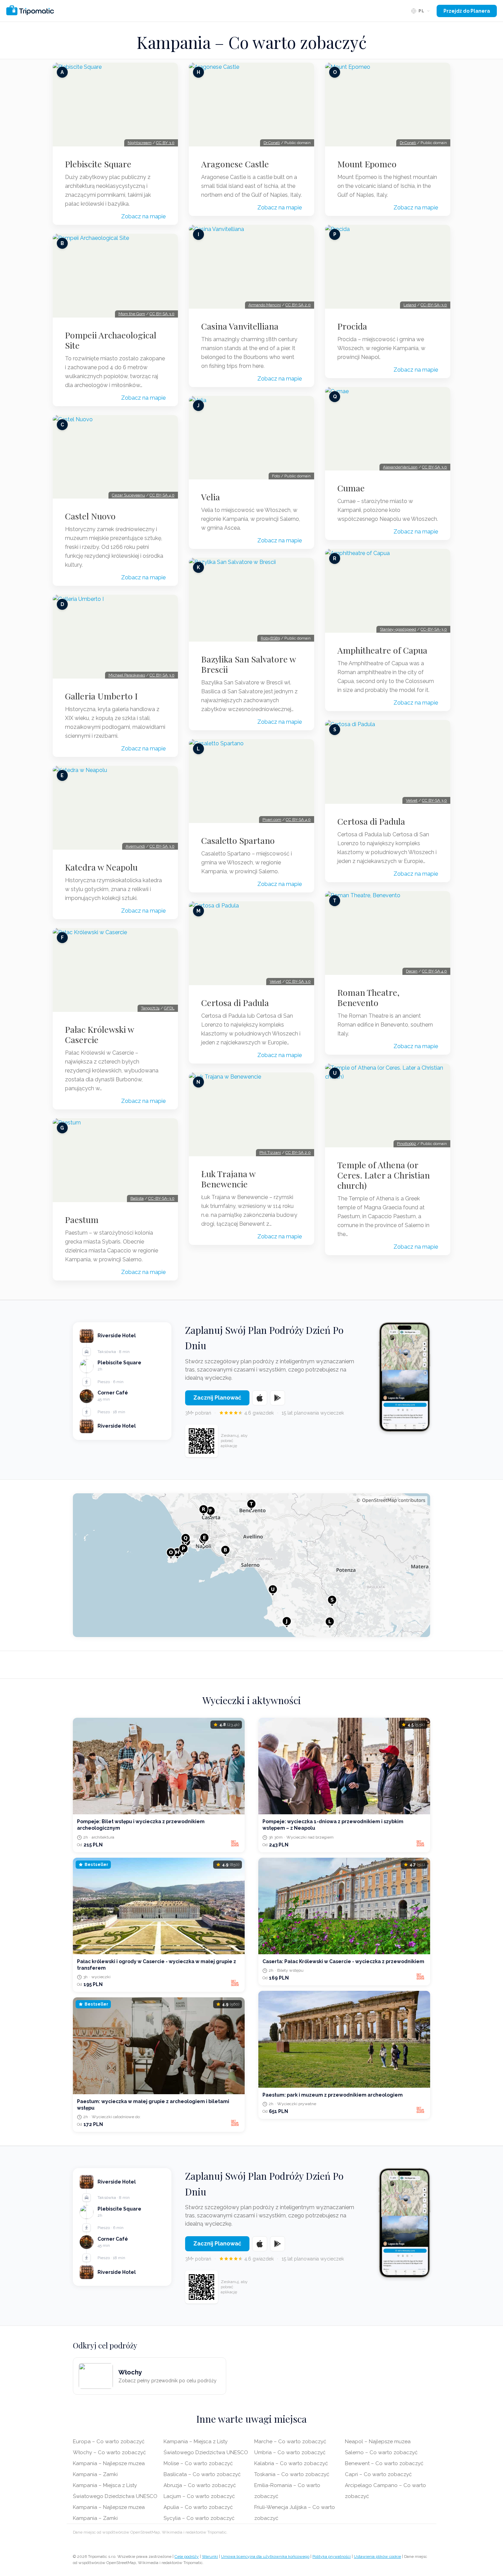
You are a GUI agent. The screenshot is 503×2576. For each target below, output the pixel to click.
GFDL (169, 1008)
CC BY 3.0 (165, 143)
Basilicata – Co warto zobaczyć (202, 2474)
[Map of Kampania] (251, 1565)
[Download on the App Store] (260, 1398)
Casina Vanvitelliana (240, 326)
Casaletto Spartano (238, 840)
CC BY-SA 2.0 (298, 305)
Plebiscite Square (98, 164)
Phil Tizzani (270, 1152)
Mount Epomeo (367, 164)
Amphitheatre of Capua (382, 650)
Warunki (210, 2556)
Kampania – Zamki (95, 2474)
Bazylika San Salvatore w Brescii (248, 664)
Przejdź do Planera (467, 11)
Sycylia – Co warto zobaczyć (199, 2518)
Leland (410, 305)
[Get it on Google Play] (278, 1398)
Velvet (275, 981)
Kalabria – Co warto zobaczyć (291, 2463)
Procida (352, 326)
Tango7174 (150, 1008)
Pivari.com (272, 820)
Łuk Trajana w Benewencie (228, 1179)
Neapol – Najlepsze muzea (378, 2442)
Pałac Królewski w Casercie (99, 1034)
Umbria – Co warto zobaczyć (290, 2452)
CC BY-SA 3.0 (162, 314)
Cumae (351, 488)
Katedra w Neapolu (101, 867)
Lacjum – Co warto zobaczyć (199, 2496)
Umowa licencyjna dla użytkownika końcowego (265, 2556)
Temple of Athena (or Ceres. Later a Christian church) (384, 1175)
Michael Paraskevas (127, 675)
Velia (211, 497)
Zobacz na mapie (143, 216)
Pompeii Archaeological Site (111, 340)
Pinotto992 (407, 1144)
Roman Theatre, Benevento (368, 997)
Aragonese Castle (235, 164)
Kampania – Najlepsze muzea (109, 2463)
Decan (412, 971)
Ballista (137, 1198)
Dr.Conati (272, 143)
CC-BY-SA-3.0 (161, 1198)
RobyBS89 (270, 638)
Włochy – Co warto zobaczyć (109, 2452)
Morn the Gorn (132, 314)
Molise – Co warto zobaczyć (198, 2463)
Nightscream (140, 143)
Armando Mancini (265, 305)
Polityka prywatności (332, 2556)
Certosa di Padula (235, 1003)
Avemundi (135, 846)
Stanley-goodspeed (398, 629)
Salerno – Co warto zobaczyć (381, 2452)
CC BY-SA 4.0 (162, 495)
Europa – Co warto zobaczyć (109, 2442)
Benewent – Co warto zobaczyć (384, 2463)
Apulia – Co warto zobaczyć (198, 2507)
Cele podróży (187, 2556)
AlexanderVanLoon (400, 467)
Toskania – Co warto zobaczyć (292, 2474)
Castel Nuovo (90, 516)
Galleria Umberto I (101, 696)
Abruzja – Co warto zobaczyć (200, 2485)
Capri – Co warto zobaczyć (378, 2474)
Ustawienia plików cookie (377, 2556)
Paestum (82, 1220)
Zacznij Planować (217, 1398)
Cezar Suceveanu (128, 495)
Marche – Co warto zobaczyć (290, 2442)
